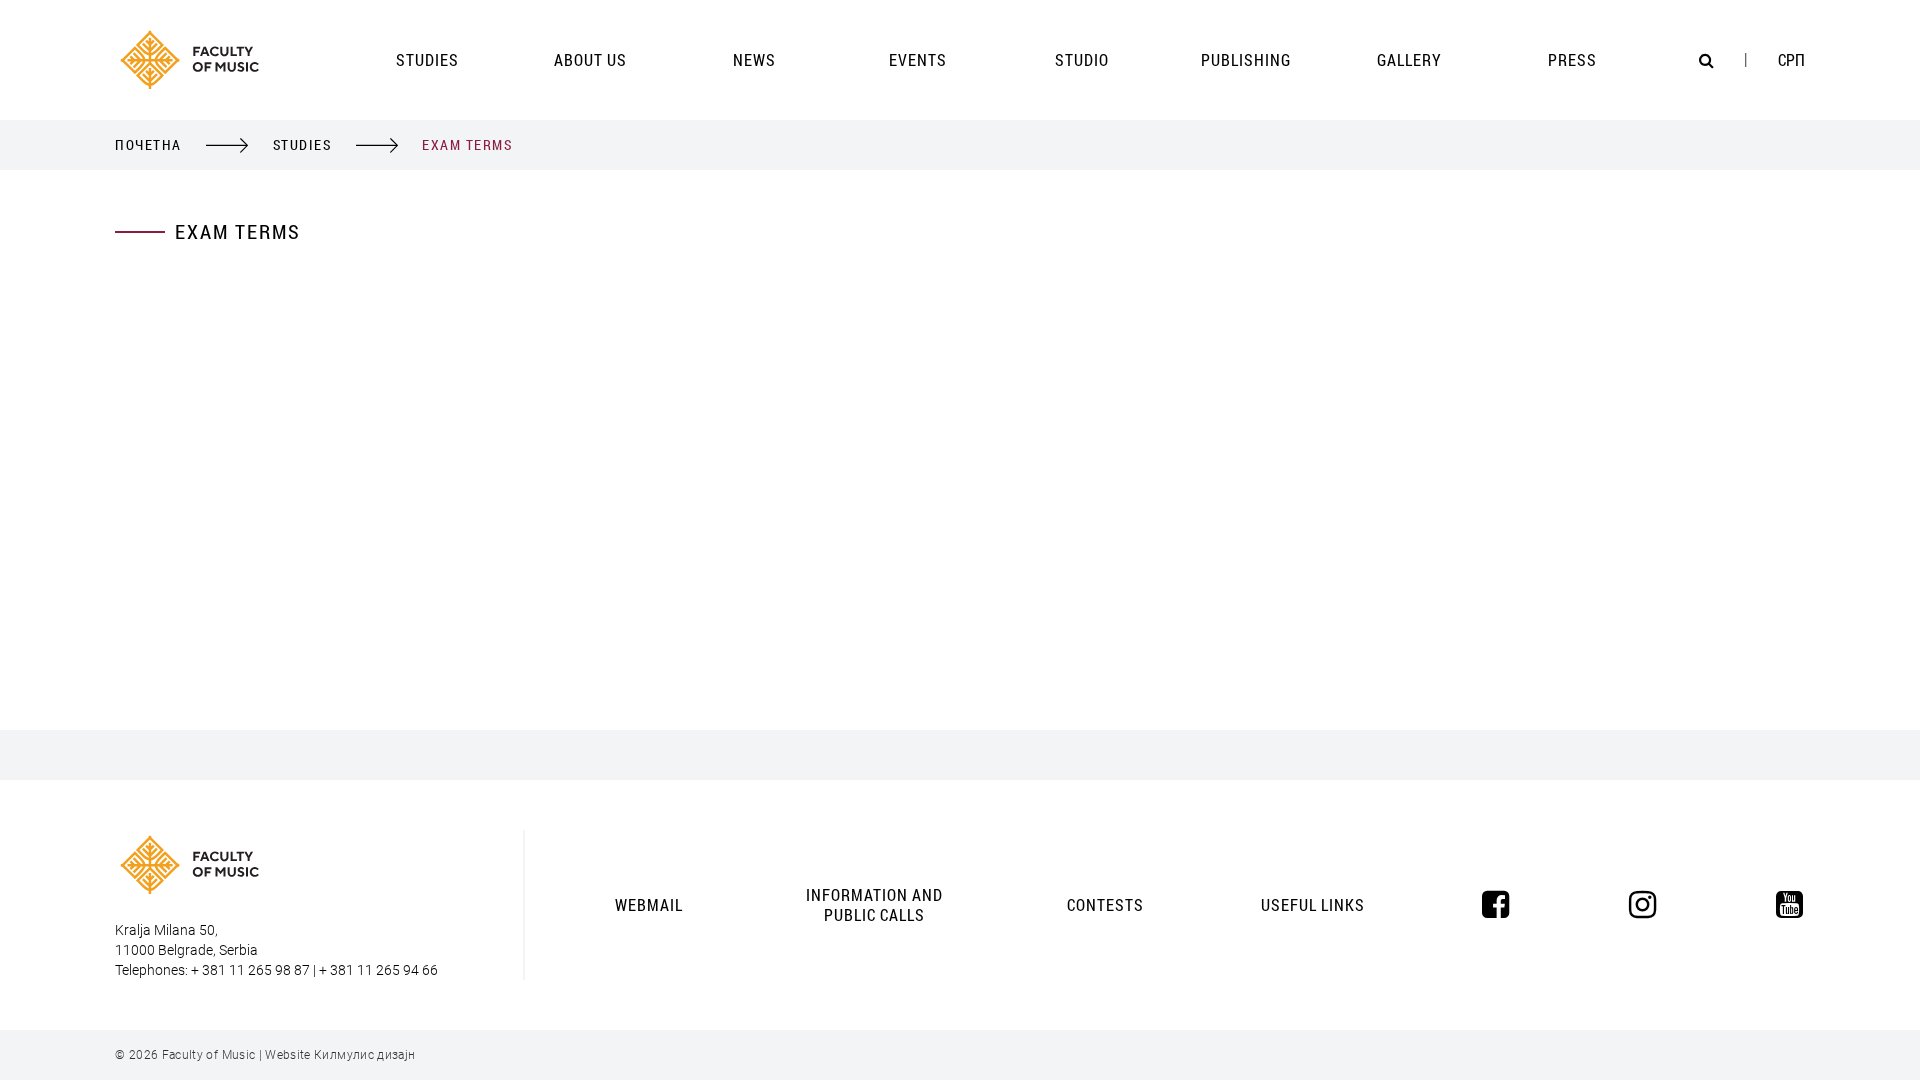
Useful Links (1313, 904)
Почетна (148, 144)
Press (1572, 59)
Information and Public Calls (874, 904)
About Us (590, 59)
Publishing (1246, 59)
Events (918, 59)
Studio (1082, 59)
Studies (427, 59)
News (754, 59)
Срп (1791, 59)
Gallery (1409, 59)
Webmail (649, 904)
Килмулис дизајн (364, 1055)
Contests (1105, 904)
